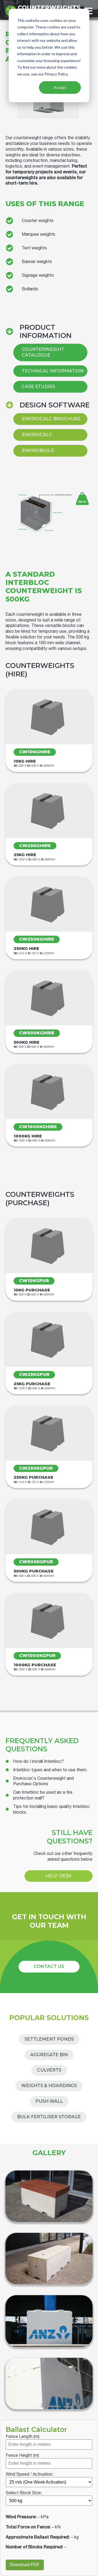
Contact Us (49, 1966)
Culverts (49, 2070)
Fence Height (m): (23, 2455)
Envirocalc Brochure (51, 419)
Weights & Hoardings (49, 2086)
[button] (35, 1761)
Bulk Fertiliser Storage (49, 2117)
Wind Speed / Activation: (30, 2474)
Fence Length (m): (23, 2436)
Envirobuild (38, 450)
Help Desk (59, 1876)
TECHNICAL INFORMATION (53, 371)
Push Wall (49, 2101)
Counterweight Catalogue (43, 352)
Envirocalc (37, 435)
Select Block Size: (24, 2493)
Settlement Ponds (49, 2039)
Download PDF (25, 2565)
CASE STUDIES (38, 386)
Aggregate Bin (49, 2055)
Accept (60, 87)
